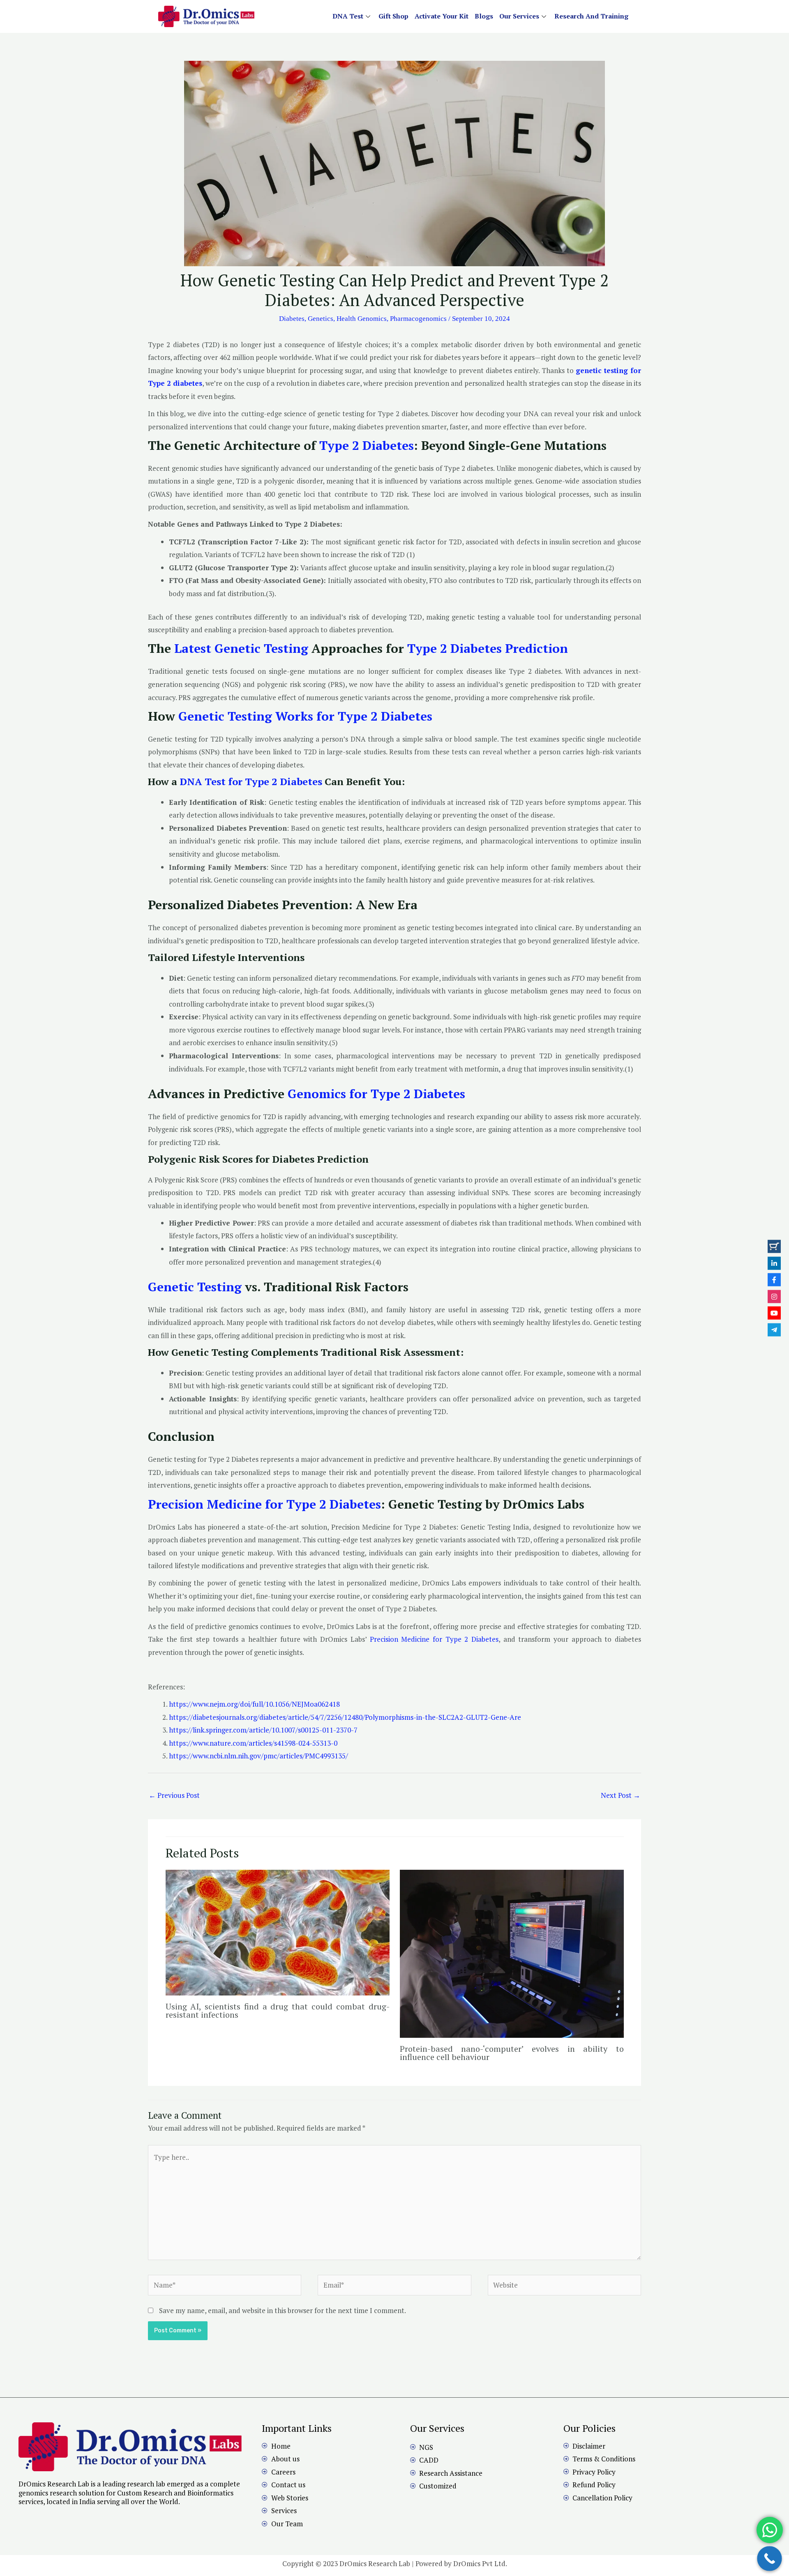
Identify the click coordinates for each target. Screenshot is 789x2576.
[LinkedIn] (774, 1263)
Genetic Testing (195, 1287)
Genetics (321, 319)
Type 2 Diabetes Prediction (486, 648)
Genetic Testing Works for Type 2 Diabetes (305, 716)
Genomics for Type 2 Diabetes (376, 1094)
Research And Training (591, 16)
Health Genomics (362, 319)
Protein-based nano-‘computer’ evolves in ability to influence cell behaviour (512, 2053)
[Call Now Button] (769, 2559)
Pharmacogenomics (418, 319)
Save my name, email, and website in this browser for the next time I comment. (283, 2310)
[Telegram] (774, 1329)
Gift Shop (393, 16)
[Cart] (774, 1247)
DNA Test (348, 16)
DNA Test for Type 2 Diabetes (251, 781)
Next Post (621, 1795)
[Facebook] (774, 1280)
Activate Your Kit (442, 16)
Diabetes (292, 319)
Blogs (484, 16)
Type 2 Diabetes (367, 445)
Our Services (519, 16)
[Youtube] (774, 1313)
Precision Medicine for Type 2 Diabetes (264, 1504)
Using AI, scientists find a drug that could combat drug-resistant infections (278, 2010)
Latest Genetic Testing (241, 648)
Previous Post (174, 1795)
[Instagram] (774, 1296)
